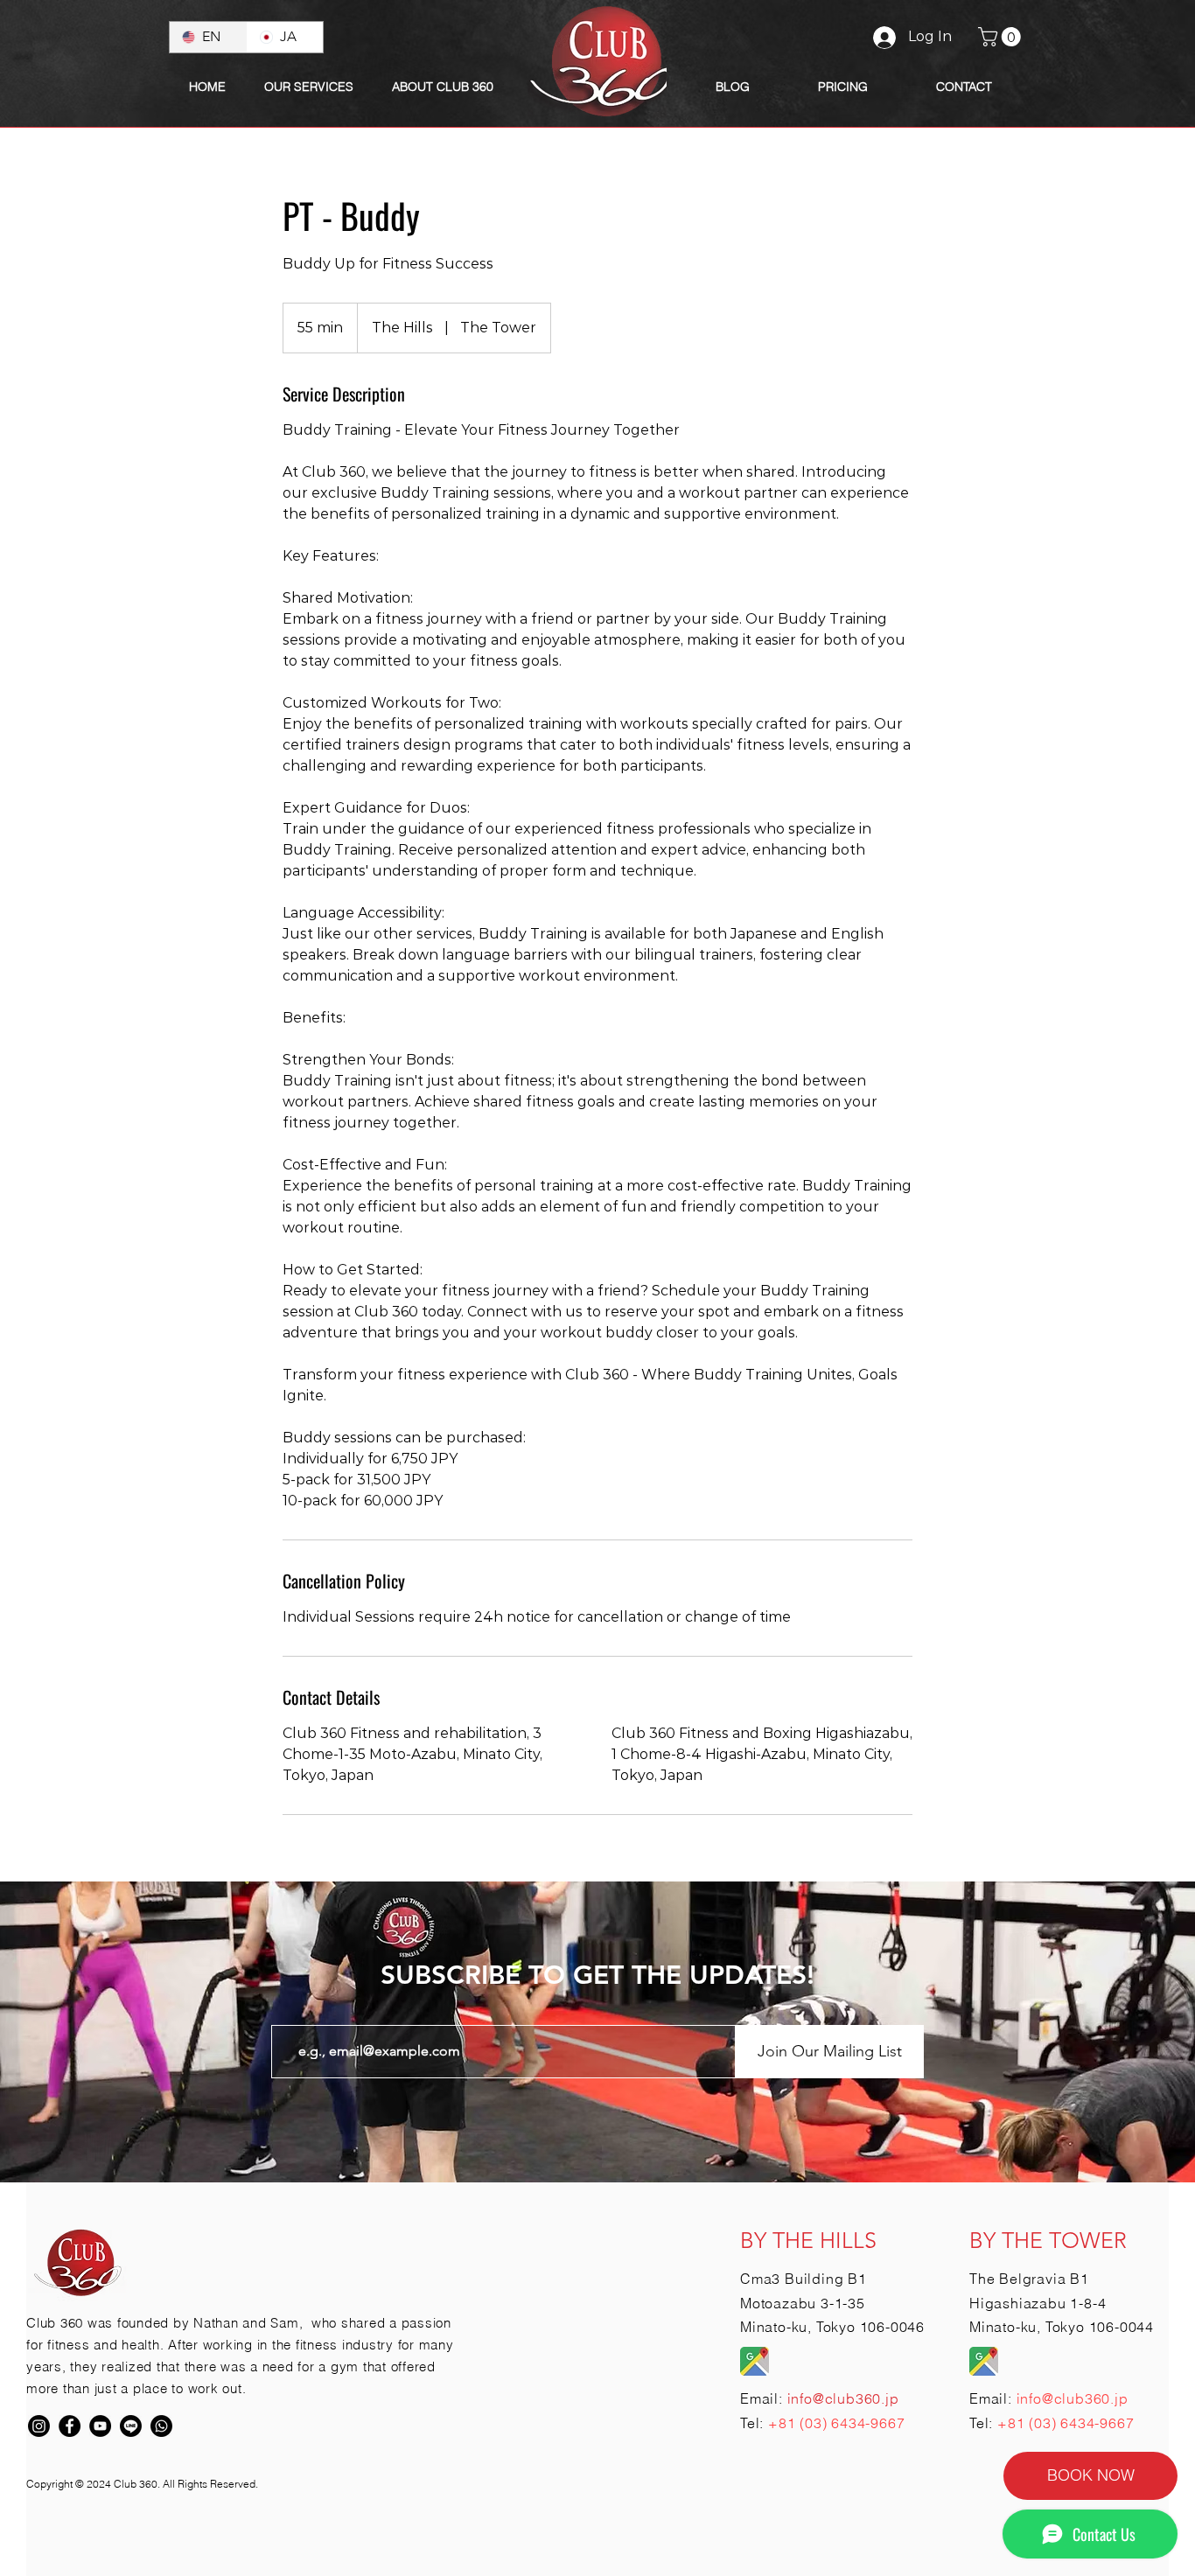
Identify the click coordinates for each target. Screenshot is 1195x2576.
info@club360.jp (1073, 2398)
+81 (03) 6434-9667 (836, 2423)
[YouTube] (100, 2426)
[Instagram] (39, 2426)
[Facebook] (70, 2426)
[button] (443, 87)
